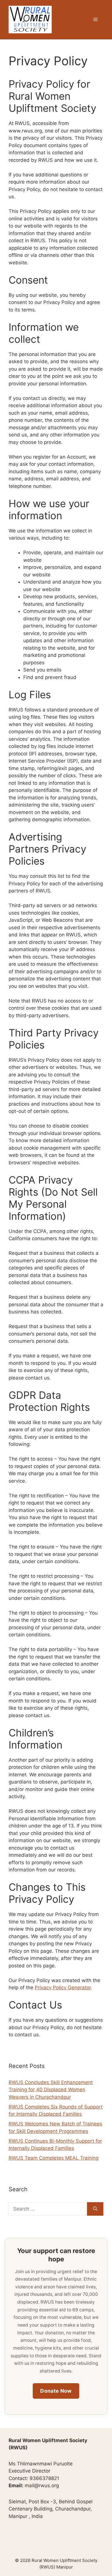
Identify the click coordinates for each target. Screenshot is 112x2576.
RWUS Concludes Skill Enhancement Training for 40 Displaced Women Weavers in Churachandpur (51, 2090)
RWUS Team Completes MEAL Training (54, 2158)
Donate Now (56, 2391)
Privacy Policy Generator (63, 1988)
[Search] (95, 2209)
